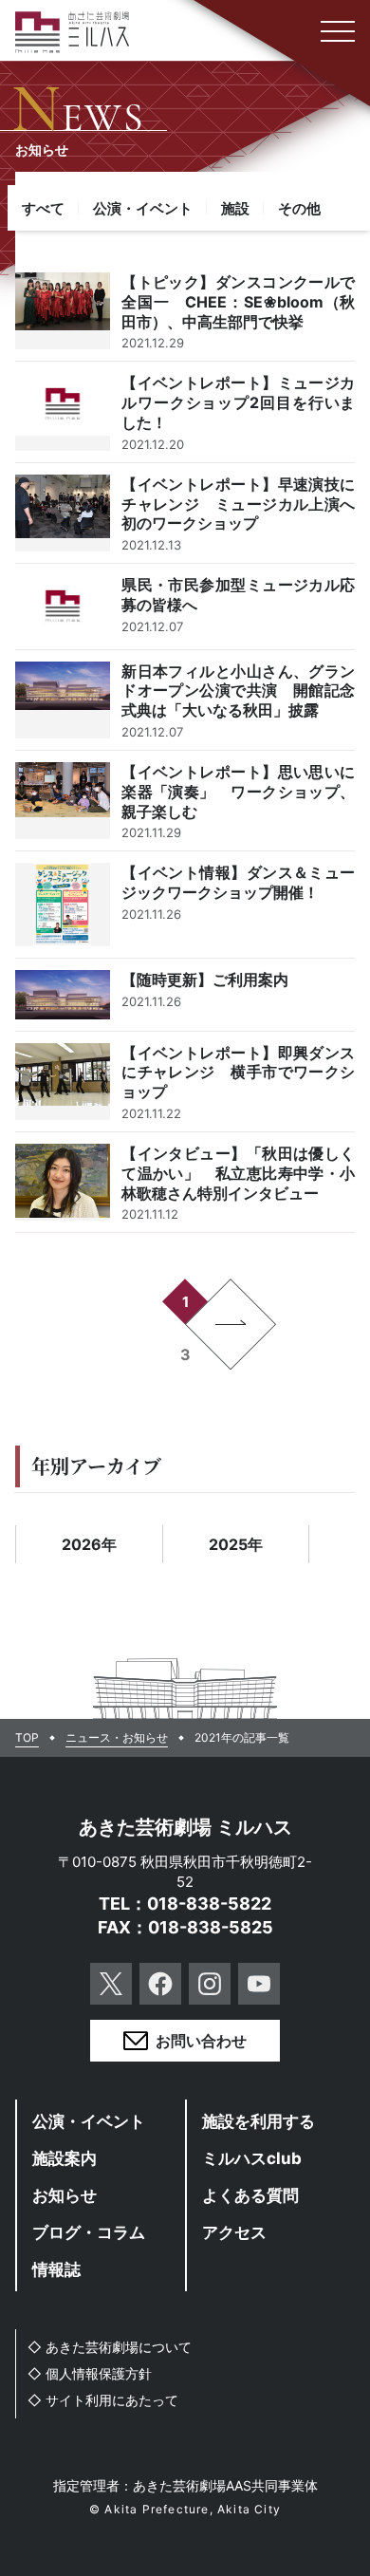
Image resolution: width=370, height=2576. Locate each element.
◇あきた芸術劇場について (110, 2347)
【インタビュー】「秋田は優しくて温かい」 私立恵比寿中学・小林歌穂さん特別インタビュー (185, 1182)
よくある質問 (250, 2195)
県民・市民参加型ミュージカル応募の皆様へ (185, 606)
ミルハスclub (252, 2158)
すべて (43, 208)
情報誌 (56, 2269)
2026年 (89, 1544)
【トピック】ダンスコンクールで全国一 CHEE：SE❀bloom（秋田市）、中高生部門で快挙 (185, 311)
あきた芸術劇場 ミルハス (185, 1827)
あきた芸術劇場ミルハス (72, 32)
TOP (27, 1738)
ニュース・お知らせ (117, 1738)
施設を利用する (259, 2121)
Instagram (210, 1984)
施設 (235, 208)
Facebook (160, 1984)
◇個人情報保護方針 (90, 2373)
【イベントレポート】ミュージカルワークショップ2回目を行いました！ (185, 411)
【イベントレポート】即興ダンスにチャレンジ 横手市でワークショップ (185, 1082)
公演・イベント (143, 208)
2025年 (236, 1544)
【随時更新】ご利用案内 (185, 994)
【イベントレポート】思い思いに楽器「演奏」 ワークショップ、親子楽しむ (185, 801)
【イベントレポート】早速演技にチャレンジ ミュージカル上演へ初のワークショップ (185, 513)
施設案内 (65, 2158)
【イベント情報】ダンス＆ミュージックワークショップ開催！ (185, 905)
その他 (299, 208)
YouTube (259, 1984)
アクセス (234, 2232)
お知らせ (65, 2195)
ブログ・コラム (89, 2232)
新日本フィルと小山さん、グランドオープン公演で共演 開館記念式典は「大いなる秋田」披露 (185, 700)
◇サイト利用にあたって (103, 2400)
